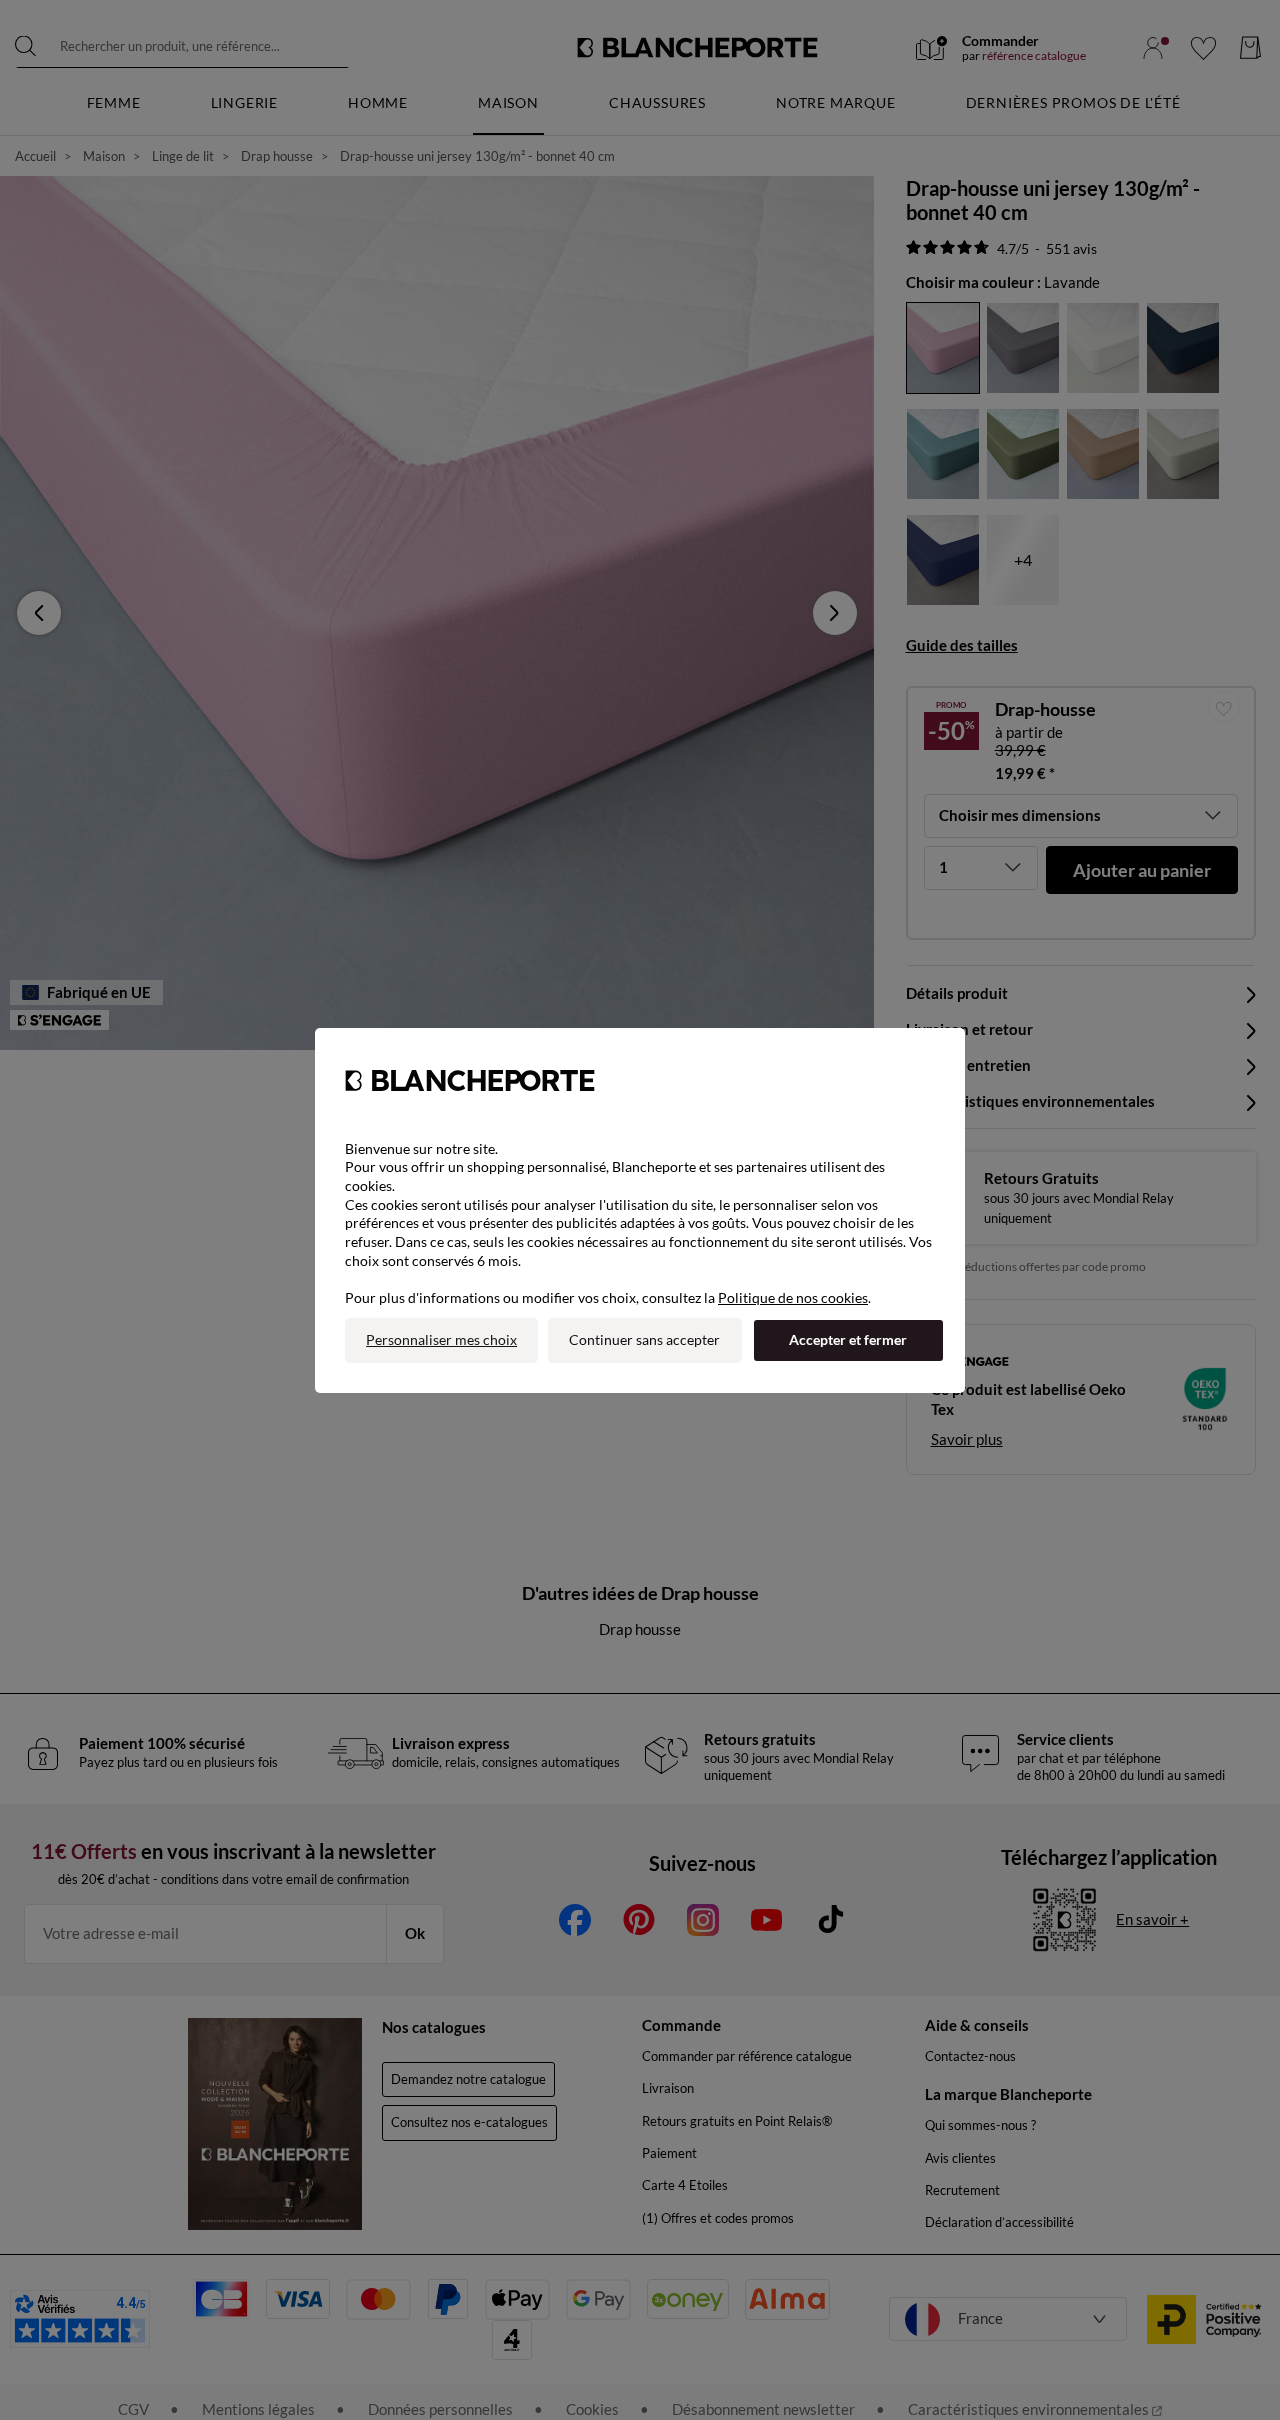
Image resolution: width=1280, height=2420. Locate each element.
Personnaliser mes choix (441, 1339)
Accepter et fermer (848, 1339)
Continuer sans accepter (644, 1339)
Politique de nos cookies (793, 1297)
